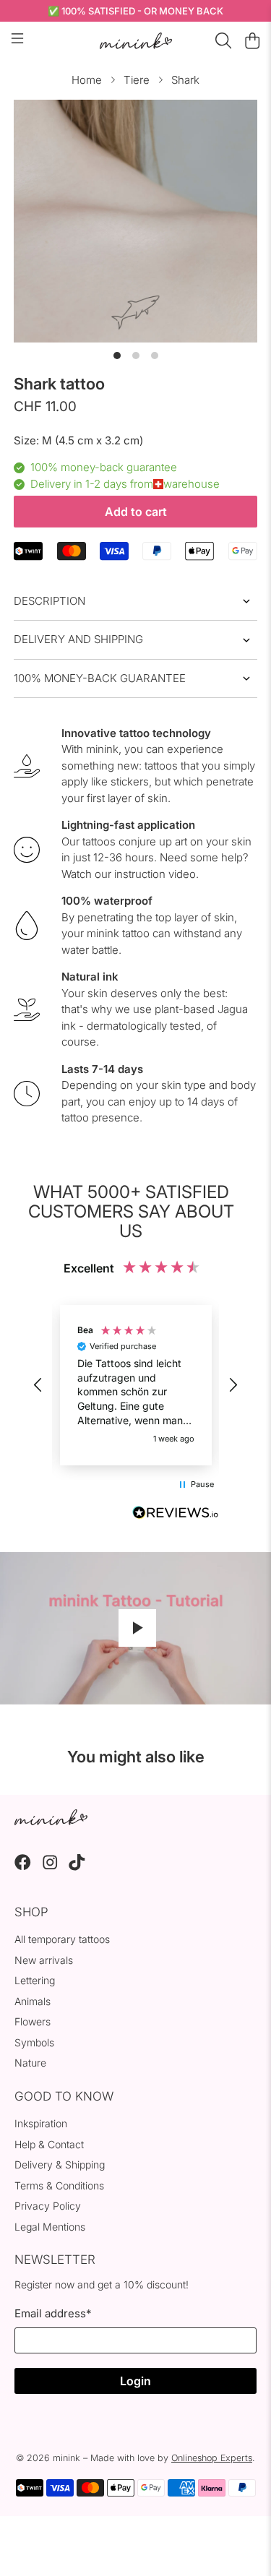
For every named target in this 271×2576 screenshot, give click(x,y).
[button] (38, 1385)
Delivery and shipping (78, 639)
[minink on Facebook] (23, 1867)
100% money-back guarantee (100, 678)
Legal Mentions (50, 2227)
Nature (30, 2063)
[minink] (136, 41)
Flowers (33, 2021)
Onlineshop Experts (212, 2458)
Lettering (35, 1980)
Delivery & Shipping (60, 2164)
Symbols (34, 2042)
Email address (53, 2313)
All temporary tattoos (62, 1939)
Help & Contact (49, 2144)
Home (87, 80)
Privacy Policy (48, 2206)
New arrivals (44, 1960)
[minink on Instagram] (50, 1867)
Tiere (137, 80)
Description (50, 601)
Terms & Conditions (59, 2185)
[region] (135, 1385)
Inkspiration (41, 2123)
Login (135, 2381)
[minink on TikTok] (77, 1867)
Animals (33, 2001)
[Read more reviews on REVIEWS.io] (176, 1515)
